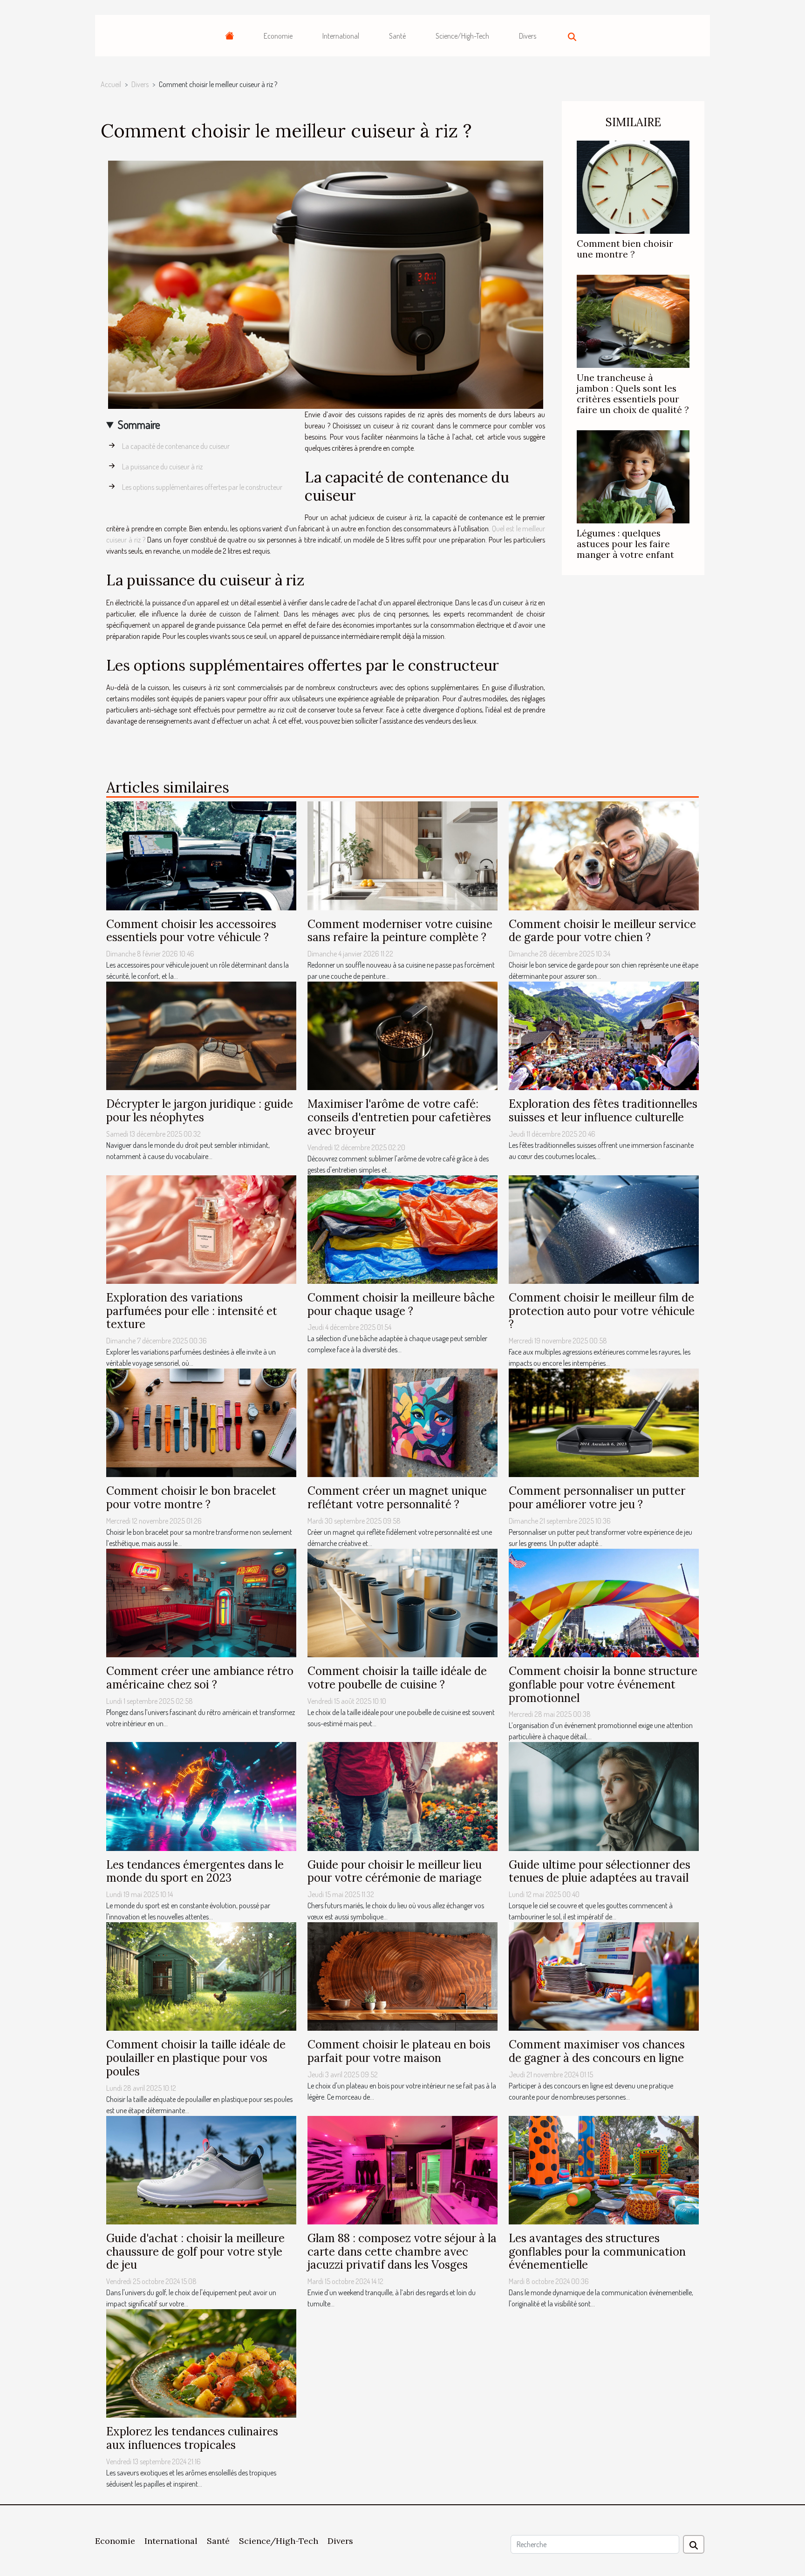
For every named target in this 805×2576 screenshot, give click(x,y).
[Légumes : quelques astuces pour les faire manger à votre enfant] (633, 476)
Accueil (111, 84)
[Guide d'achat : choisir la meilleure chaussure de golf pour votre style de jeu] (201, 2169)
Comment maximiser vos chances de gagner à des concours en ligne (597, 2051)
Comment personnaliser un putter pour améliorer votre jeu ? (597, 1498)
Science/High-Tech (462, 36)
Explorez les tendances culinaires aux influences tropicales (192, 2438)
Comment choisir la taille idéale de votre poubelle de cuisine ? (397, 1678)
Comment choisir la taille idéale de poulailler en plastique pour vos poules (196, 2058)
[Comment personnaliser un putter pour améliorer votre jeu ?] (604, 1422)
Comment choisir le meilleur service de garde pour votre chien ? (602, 931)
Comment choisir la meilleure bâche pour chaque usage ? (401, 1304)
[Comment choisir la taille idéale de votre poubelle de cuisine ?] (402, 1602)
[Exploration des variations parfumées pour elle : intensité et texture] (201, 1228)
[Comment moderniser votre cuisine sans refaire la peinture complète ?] (402, 855)
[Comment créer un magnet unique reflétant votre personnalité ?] (402, 1422)
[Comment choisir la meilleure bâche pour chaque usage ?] (402, 1228)
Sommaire (139, 424)
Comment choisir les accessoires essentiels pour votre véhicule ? (191, 931)
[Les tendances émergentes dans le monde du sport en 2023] (201, 1796)
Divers (528, 36)
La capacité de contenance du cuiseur (176, 446)
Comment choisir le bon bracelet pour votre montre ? (191, 1498)
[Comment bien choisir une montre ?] (633, 186)
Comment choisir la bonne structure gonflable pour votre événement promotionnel (603, 1685)
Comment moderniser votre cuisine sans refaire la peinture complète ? (400, 931)
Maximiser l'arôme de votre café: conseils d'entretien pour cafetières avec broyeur (399, 1117)
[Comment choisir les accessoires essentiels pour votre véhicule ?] (201, 855)
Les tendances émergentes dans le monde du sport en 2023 (195, 1871)
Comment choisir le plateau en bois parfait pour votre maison (399, 2051)
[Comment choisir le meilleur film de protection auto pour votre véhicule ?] (604, 1228)
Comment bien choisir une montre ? (625, 249)
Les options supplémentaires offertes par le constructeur (202, 487)
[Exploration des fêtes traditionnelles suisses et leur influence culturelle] (604, 1035)
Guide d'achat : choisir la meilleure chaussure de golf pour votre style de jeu (195, 2252)
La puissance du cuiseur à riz (162, 467)
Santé (397, 36)
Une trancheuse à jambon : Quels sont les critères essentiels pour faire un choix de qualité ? (633, 394)
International (341, 36)
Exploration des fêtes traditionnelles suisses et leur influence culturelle (603, 1111)
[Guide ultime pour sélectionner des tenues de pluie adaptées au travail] (604, 1796)
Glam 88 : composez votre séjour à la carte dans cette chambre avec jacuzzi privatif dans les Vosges (402, 2252)
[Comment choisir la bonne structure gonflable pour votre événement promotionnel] (604, 1602)
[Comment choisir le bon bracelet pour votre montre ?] (201, 1422)
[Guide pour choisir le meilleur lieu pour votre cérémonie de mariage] (402, 1796)
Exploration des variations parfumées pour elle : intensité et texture (192, 1311)
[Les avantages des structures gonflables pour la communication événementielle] (604, 2169)
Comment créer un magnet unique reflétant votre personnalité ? (397, 1498)
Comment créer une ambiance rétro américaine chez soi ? (200, 1678)
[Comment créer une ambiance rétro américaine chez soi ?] (201, 1602)
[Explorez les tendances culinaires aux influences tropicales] (201, 2363)
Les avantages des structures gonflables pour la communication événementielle (597, 2252)
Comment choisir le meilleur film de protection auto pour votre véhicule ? (602, 1311)
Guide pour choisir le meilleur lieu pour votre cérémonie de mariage (395, 1871)
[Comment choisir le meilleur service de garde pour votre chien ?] (604, 855)
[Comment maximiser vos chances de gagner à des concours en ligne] (604, 1976)
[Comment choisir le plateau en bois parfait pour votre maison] (402, 1976)
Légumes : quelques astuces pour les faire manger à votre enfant (625, 544)
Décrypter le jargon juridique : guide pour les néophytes (200, 1111)
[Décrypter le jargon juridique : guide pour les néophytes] (201, 1035)
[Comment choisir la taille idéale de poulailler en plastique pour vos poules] (201, 1976)
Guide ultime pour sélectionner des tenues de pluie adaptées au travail (600, 1871)
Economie (278, 36)
